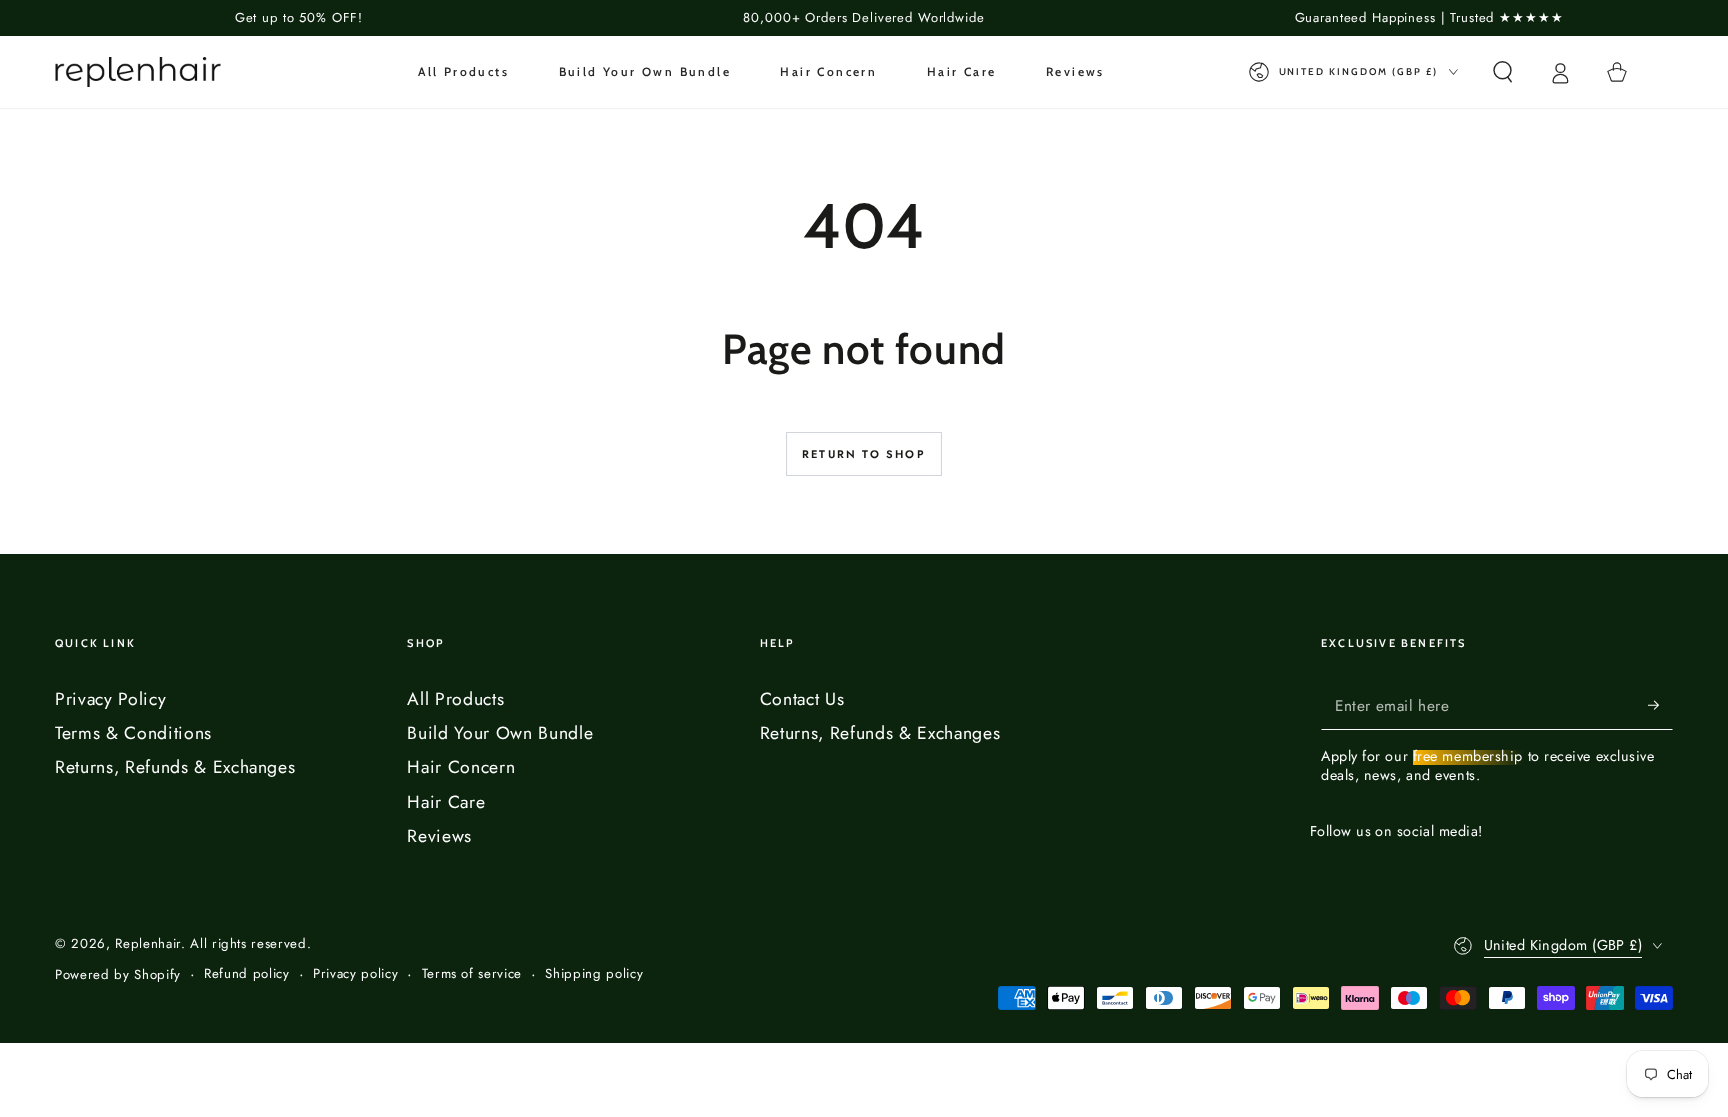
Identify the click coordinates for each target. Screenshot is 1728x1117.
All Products (455, 699)
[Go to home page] (138, 72)
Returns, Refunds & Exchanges (175, 767)
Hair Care (446, 802)
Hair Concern (461, 767)
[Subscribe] (1660, 705)
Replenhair (148, 943)
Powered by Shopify (118, 975)
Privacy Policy (110, 699)
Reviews (439, 836)
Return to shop (864, 454)
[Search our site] (1502, 72)
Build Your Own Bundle (500, 733)
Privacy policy (355, 974)
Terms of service (472, 974)
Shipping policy (594, 974)
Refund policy (247, 974)
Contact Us (802, 699)
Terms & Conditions (133, 733)
